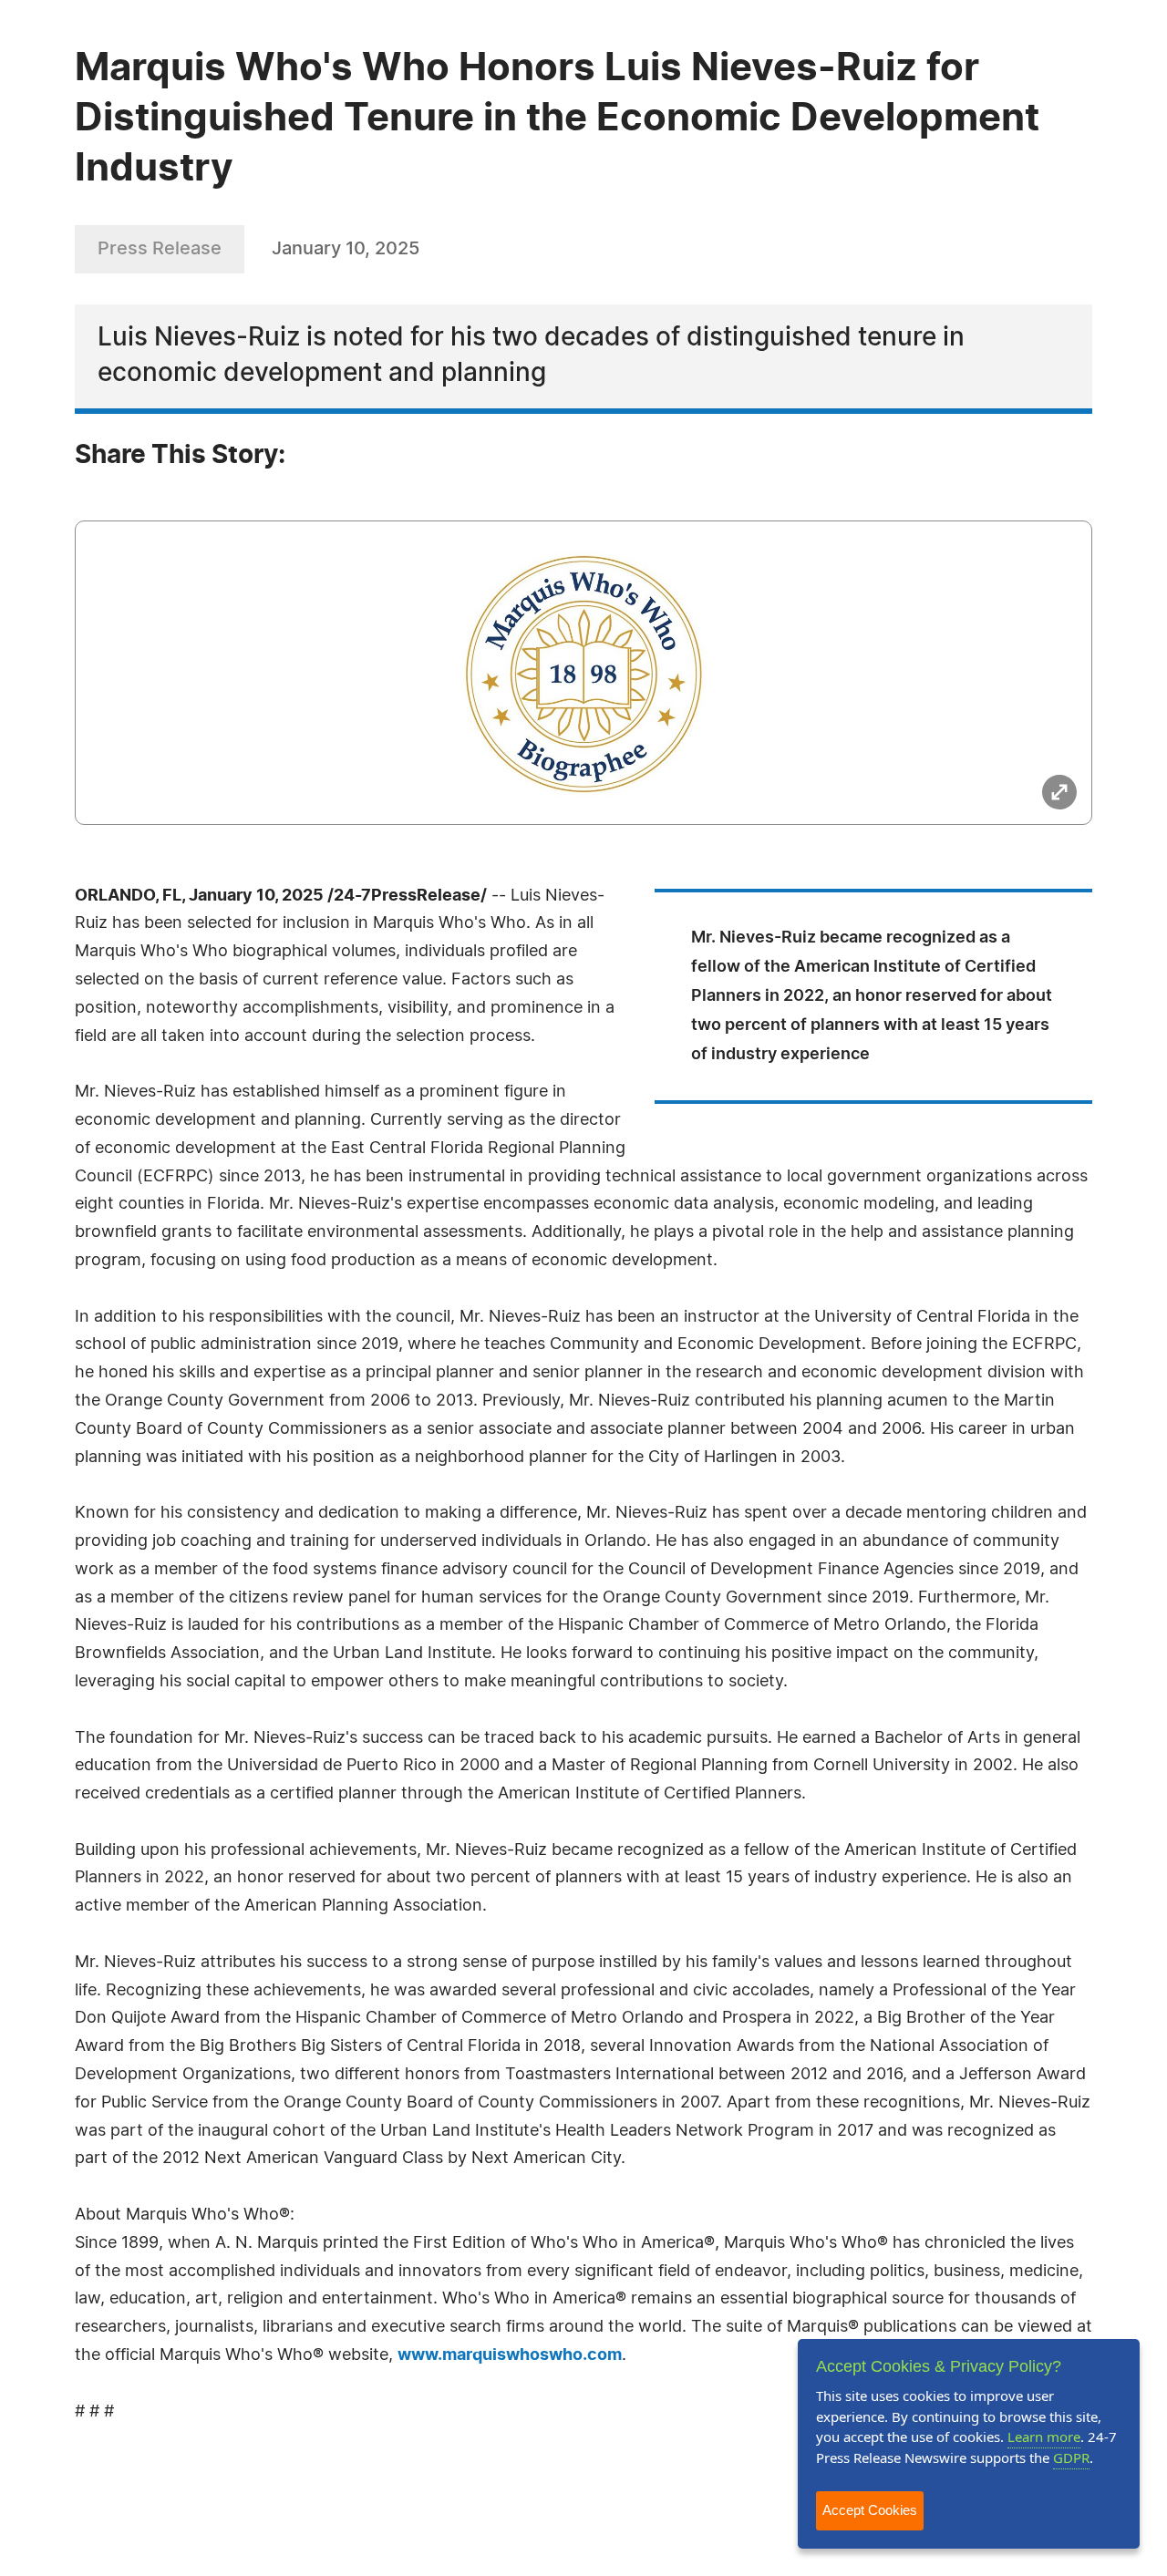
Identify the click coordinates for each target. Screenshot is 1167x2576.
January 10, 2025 (346, 249)
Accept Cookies (870, 2510)
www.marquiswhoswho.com (510, 2355)
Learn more (1044, 2437)
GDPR (1071, 2458)
